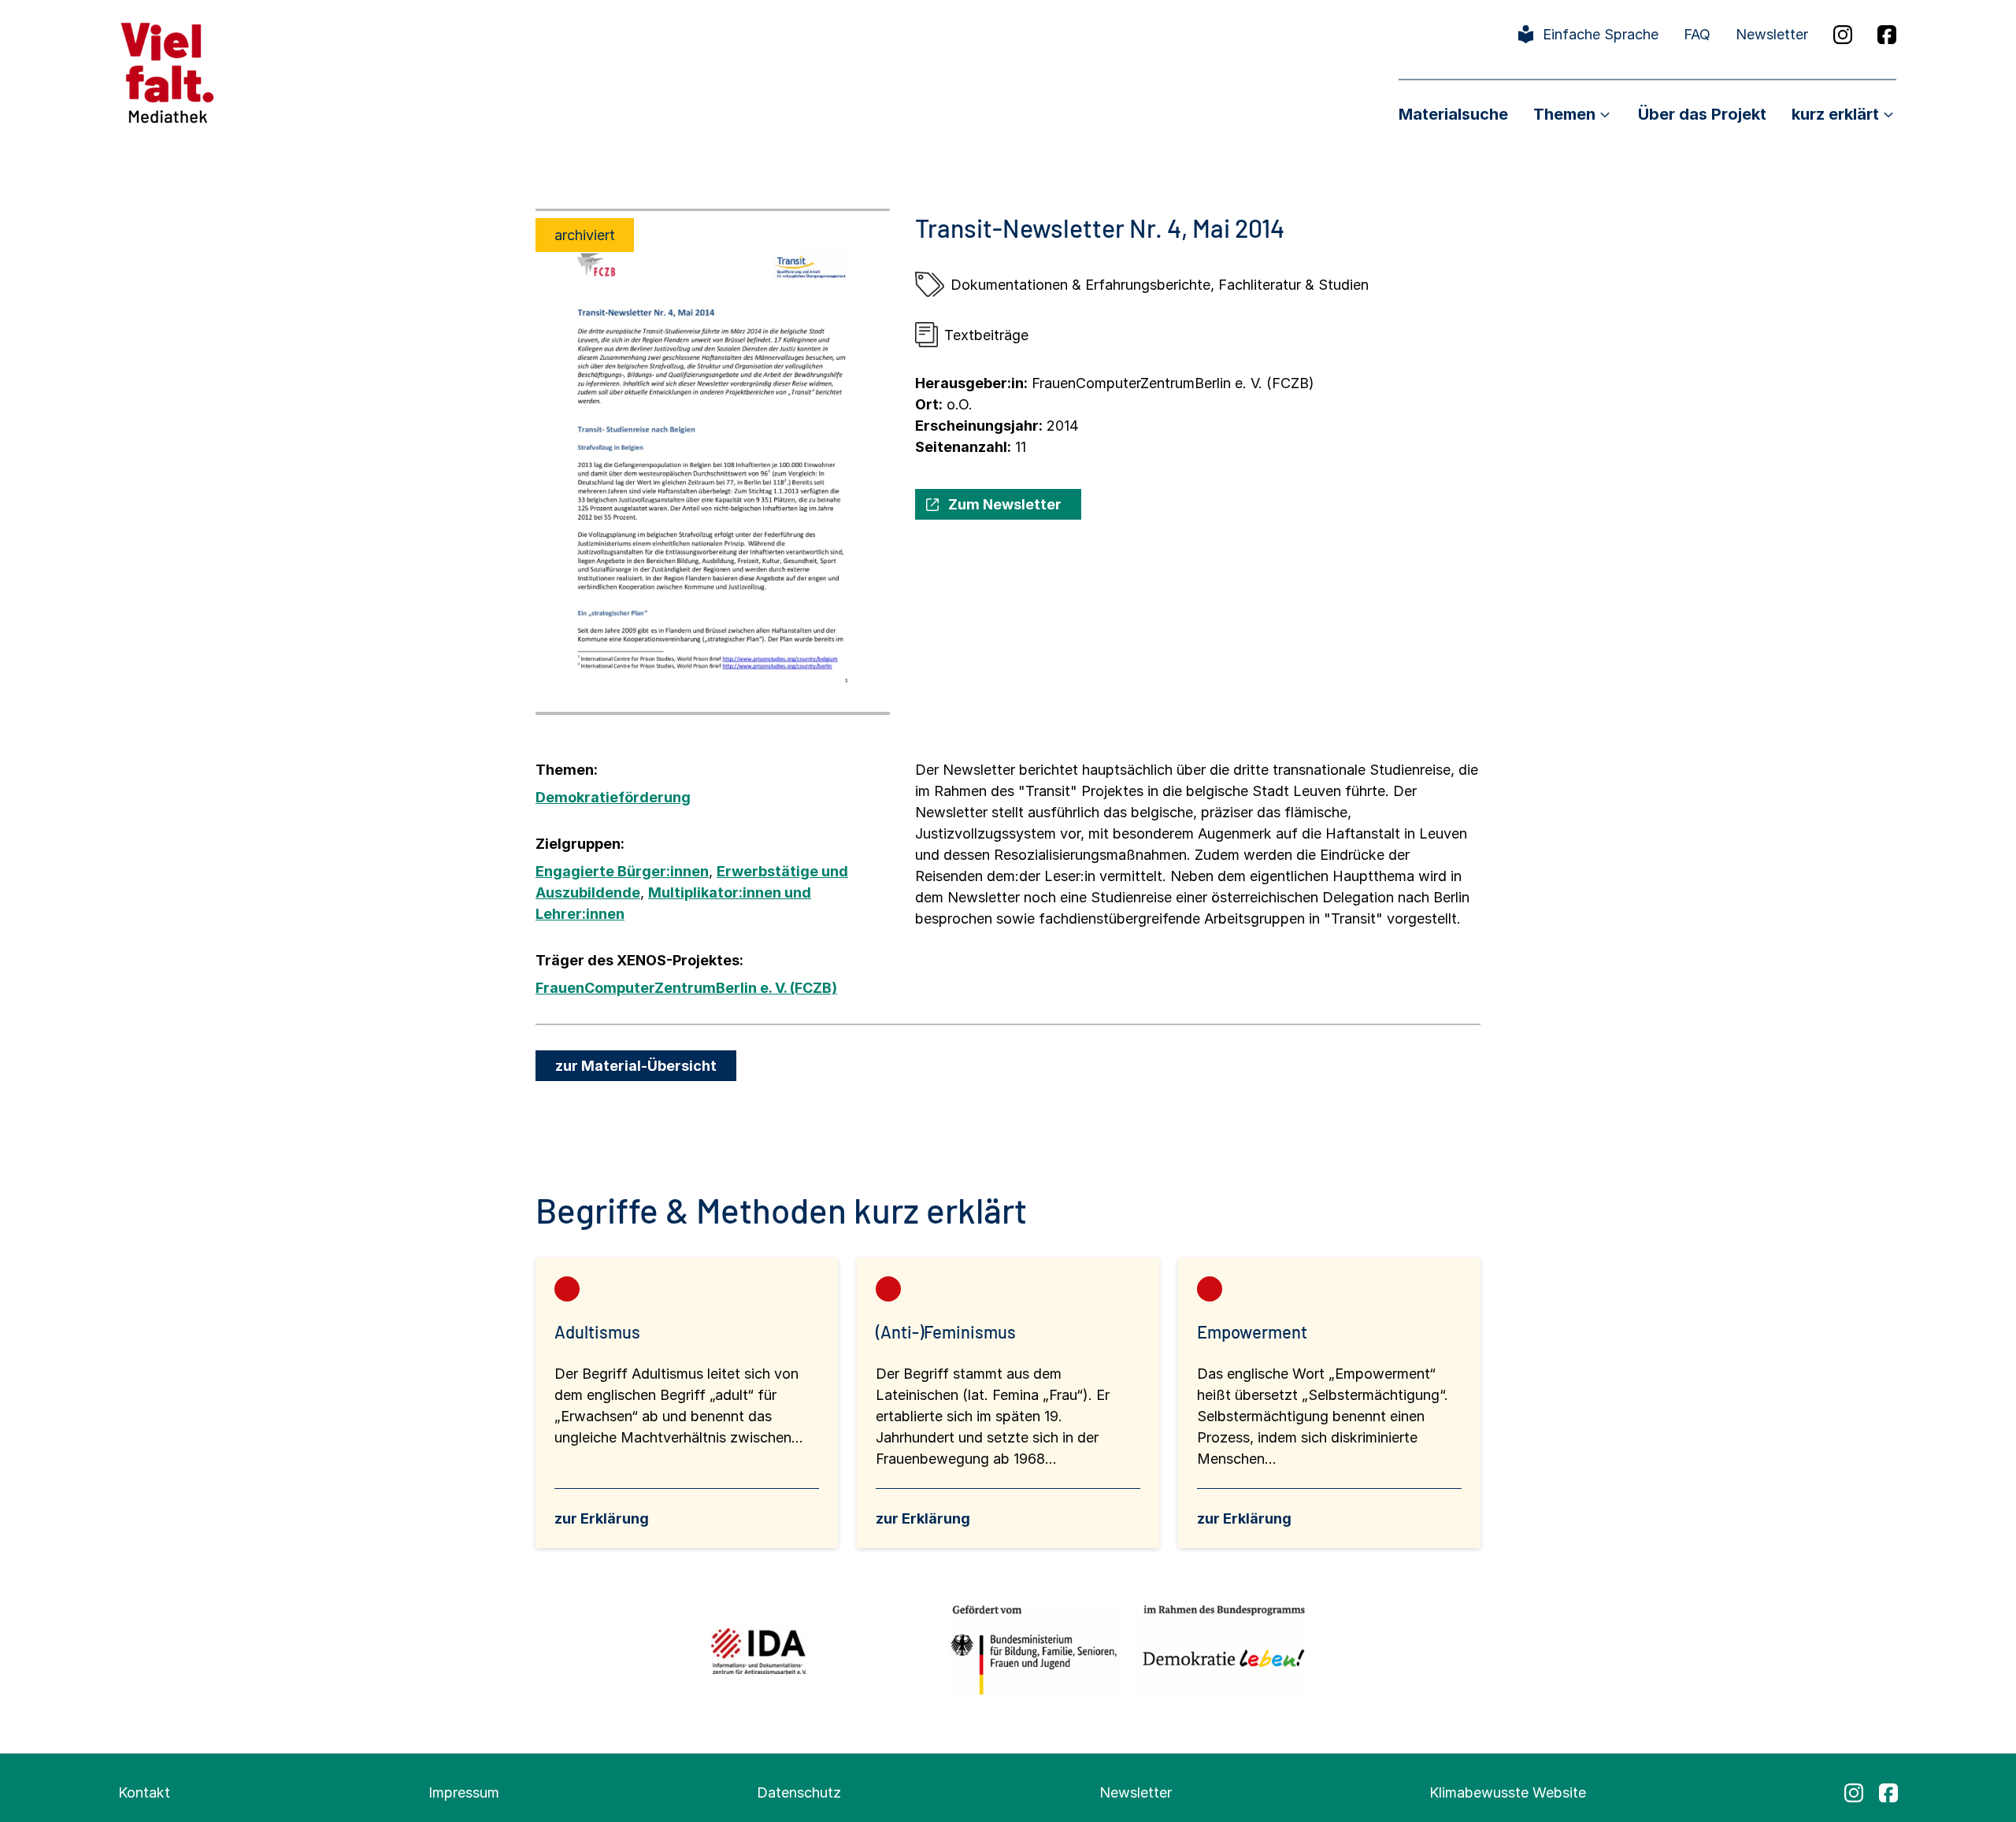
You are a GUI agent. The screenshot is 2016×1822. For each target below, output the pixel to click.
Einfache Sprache (1601, 34)
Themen (1564, 114)
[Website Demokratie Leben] (1219, 1651)
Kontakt (144, 1792)
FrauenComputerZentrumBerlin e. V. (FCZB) (686, 988)
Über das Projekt (1702, 114)
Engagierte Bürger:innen (622, 871)
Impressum (464, 1792)
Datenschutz (799, 1792)
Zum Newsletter (1005, 504)
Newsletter (1772, 34)
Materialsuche (1453, 114)
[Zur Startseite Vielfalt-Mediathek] (167, 71)
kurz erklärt (1835, 114)
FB (1887, 35)
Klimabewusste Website (1508, 1792)
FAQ (1697, 34)
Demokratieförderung (613, 797)
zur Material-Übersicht (636, 1066)
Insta (1843, 35)
